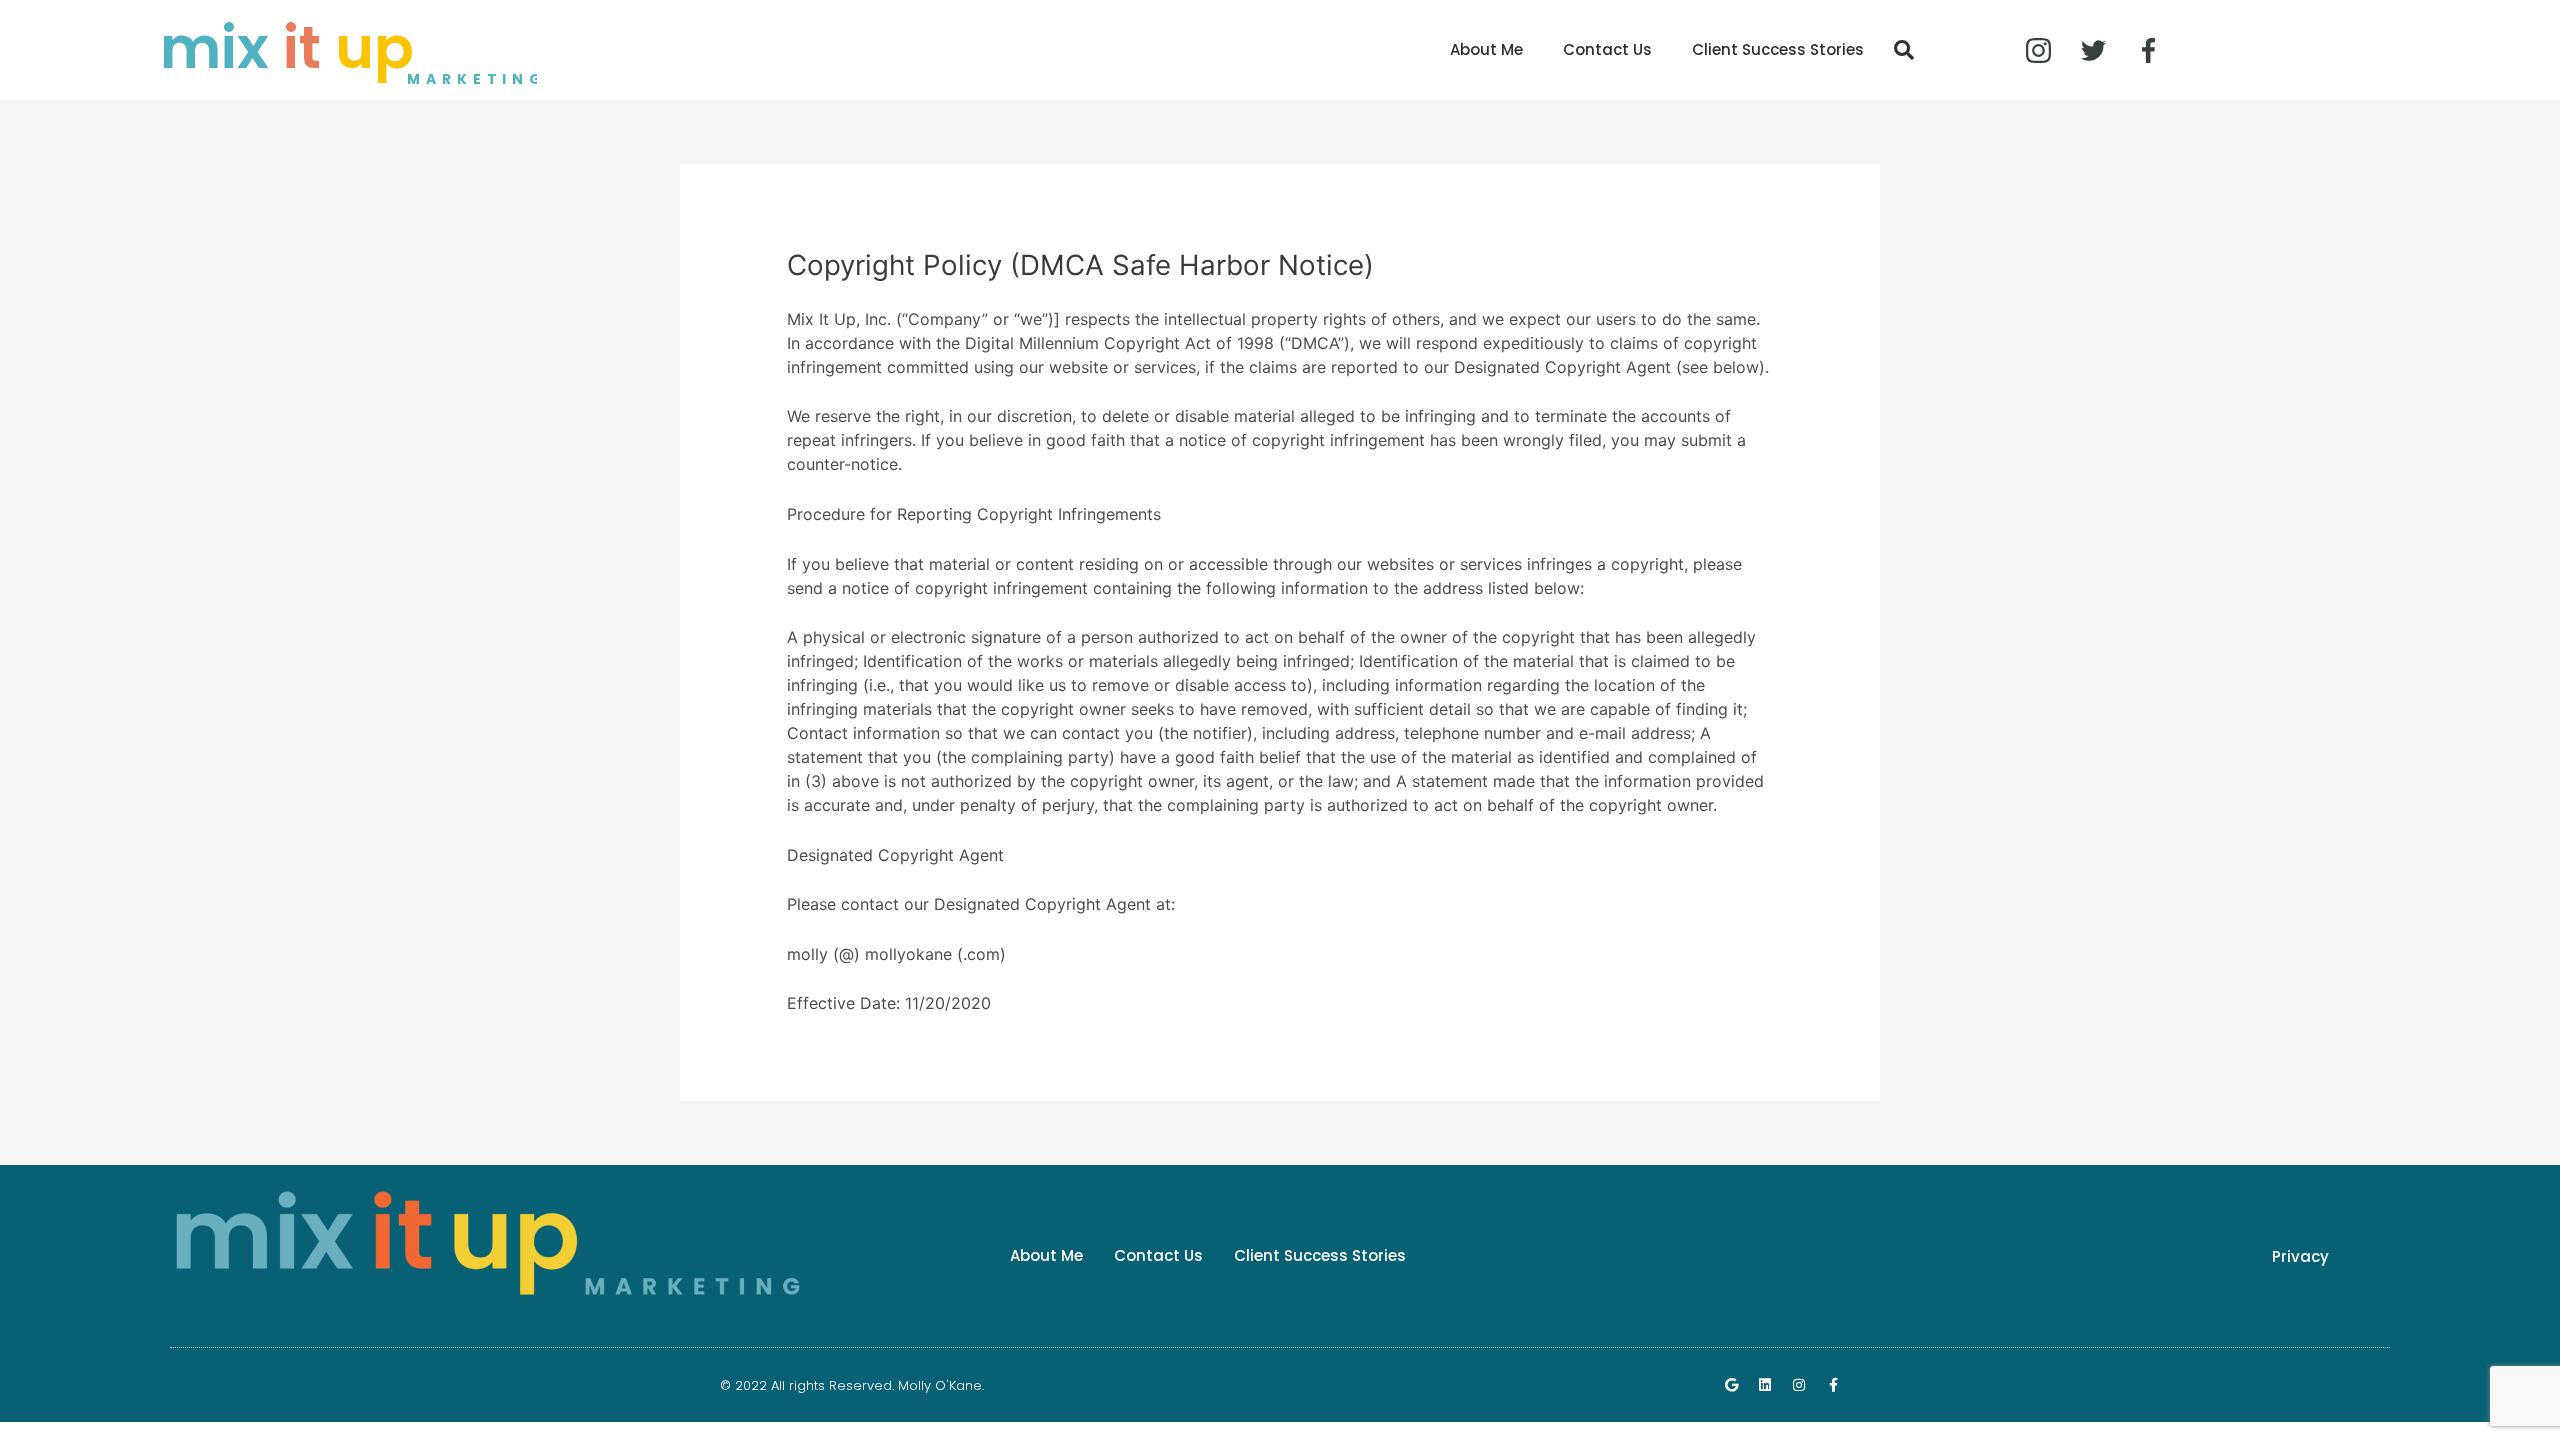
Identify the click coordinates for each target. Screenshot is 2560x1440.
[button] (1904, 50)
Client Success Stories (1778, 49)
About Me (1486, 49)
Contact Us (1607, 49)
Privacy (2300, 1256)
